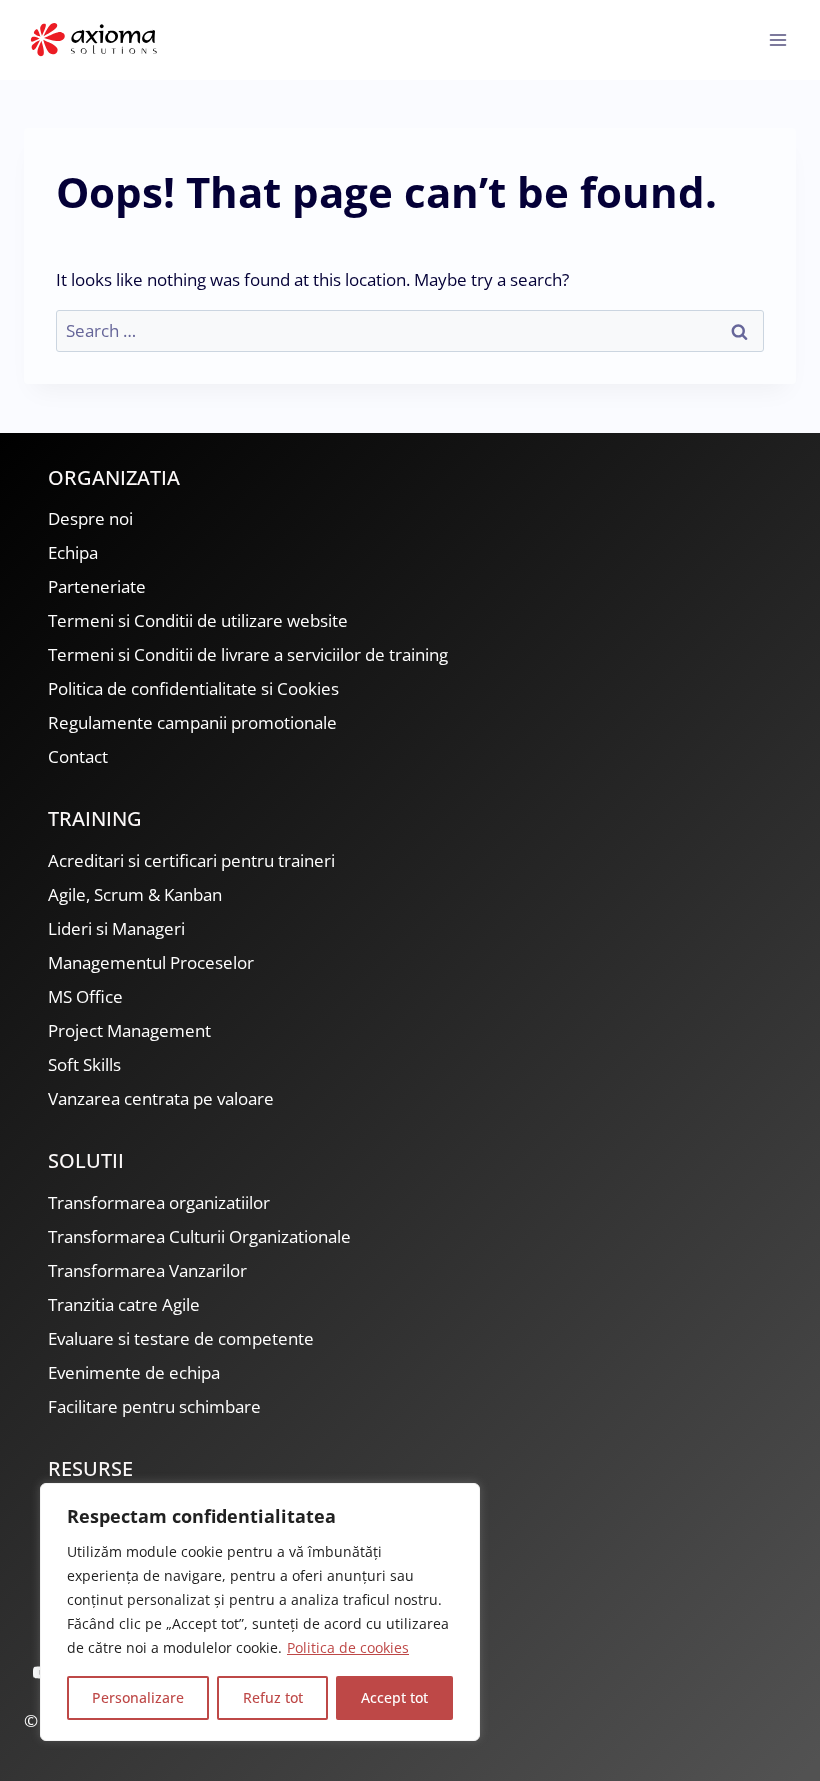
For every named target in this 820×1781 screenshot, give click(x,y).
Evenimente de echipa (134, 1372)
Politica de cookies (348, 1647)
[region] (260, 1612)
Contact (78, 756)
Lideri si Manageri (116, 928)
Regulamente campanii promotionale (192, 722)
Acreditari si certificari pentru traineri (191, 860)
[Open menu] (777, 39)
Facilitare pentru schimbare (154, 1406)
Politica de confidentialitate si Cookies (193, 688)
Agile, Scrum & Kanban (135, 894)
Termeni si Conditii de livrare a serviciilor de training (248, 654)
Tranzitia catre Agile (124, 1304)
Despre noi (90, 518)
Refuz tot (273, 1697)
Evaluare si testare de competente (181, 1338)
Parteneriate (97, 586)
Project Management (129, 1030)
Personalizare (138, 1697)
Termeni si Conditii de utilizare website (198, 620)
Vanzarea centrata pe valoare (161, 1098)
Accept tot (394, 1697)
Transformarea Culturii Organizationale (199, 1236)
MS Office (85, 996)
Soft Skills (84, 1064)
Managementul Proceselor (151, 962)
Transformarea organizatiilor (159, 1202)
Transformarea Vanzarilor (147, 1270)
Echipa (73, 552)
